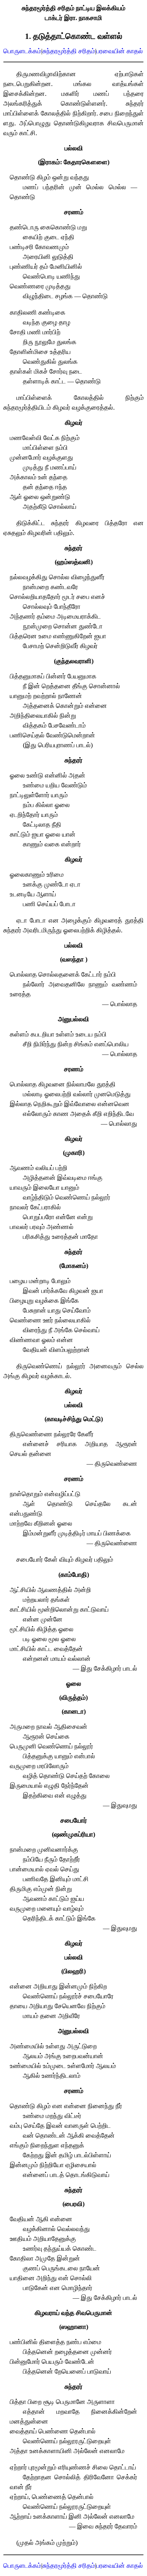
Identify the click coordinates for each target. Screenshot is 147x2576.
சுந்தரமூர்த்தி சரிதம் (69, 51)
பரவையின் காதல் (120, 51)
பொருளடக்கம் (22, 51)
